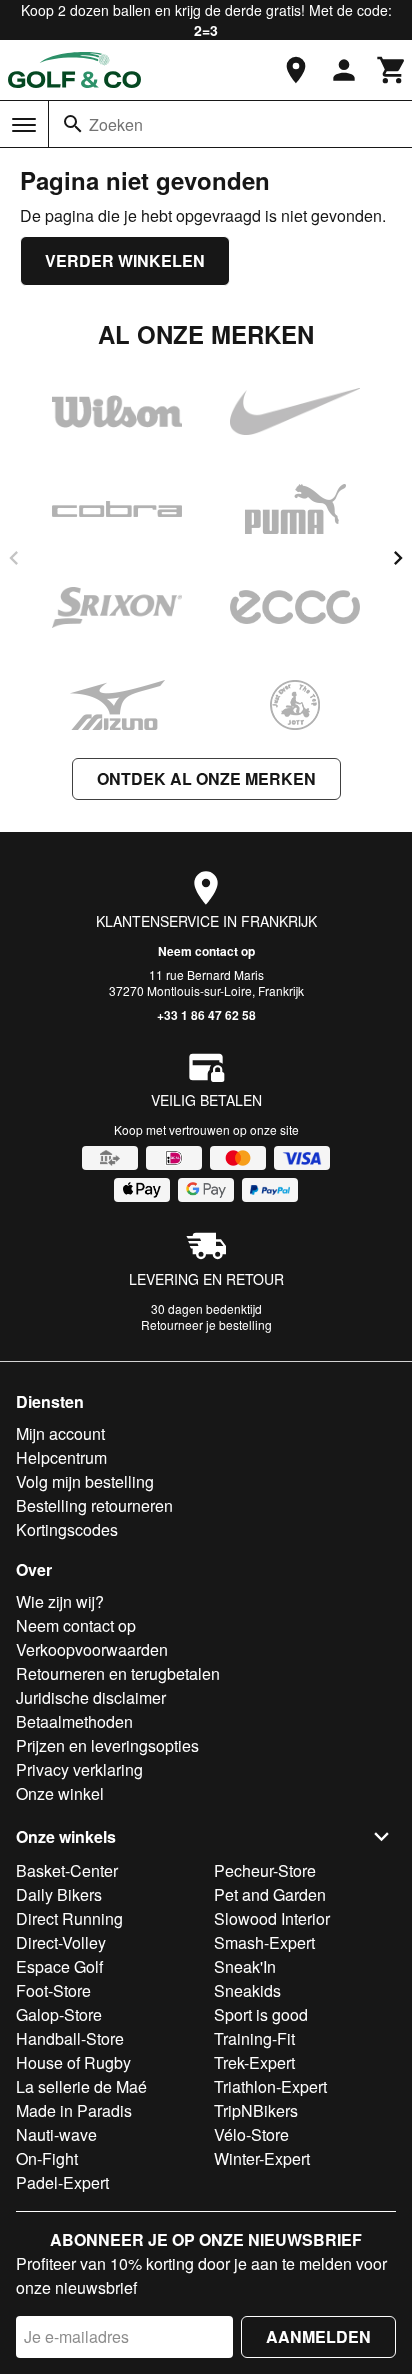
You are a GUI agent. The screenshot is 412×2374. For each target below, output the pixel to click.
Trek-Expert (254, 2062)
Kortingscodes (67, 1529)
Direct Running (69, 1918)
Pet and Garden (270, 1894)
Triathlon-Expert (270, 2086)
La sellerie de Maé (81, 2086)
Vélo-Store (251, 2134)
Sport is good (261, 2014)
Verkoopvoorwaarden (92, 1649)
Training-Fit (254, 2038)
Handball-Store (70, 2038)
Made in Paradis (74, 2110)
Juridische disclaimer (91, 1697)
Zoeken (116, 124)
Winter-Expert (262, 2158)
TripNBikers (256, 2110)
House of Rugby (73, 2062)
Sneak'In (245, 1966)
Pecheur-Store (265, 1870)
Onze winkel (60, 1793)
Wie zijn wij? (60, 1601)
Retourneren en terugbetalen (118, 1673)
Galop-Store (59, 2014)
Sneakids (247, 1990)
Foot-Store (53, 1990)
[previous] (14, 558)
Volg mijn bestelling (85, 1481)
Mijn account (60, 1433)
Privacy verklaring (79, 1769)
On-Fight (47, 2158)
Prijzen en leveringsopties (107, 1745)
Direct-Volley (61, 1942)
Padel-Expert (62, 2182)
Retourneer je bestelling (206, 1324)
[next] (398, 558)
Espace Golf (59, 1966)
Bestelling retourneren (94, 1505)
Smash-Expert (264, 1942)
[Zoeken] (73, 124)
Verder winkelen (125, 260)
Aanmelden (318, 2336)
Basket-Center (67, 1870)
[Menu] (24, 125)
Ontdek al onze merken (206, 778)
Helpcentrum (61, 1457)
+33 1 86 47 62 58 (206, 1015)
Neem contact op (206, 951)
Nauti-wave (56, 2134)
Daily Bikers (59, 1894)
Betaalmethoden (74, 1721)
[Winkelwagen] (392, 70)
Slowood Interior (272, 1918)
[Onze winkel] (296, 70)
